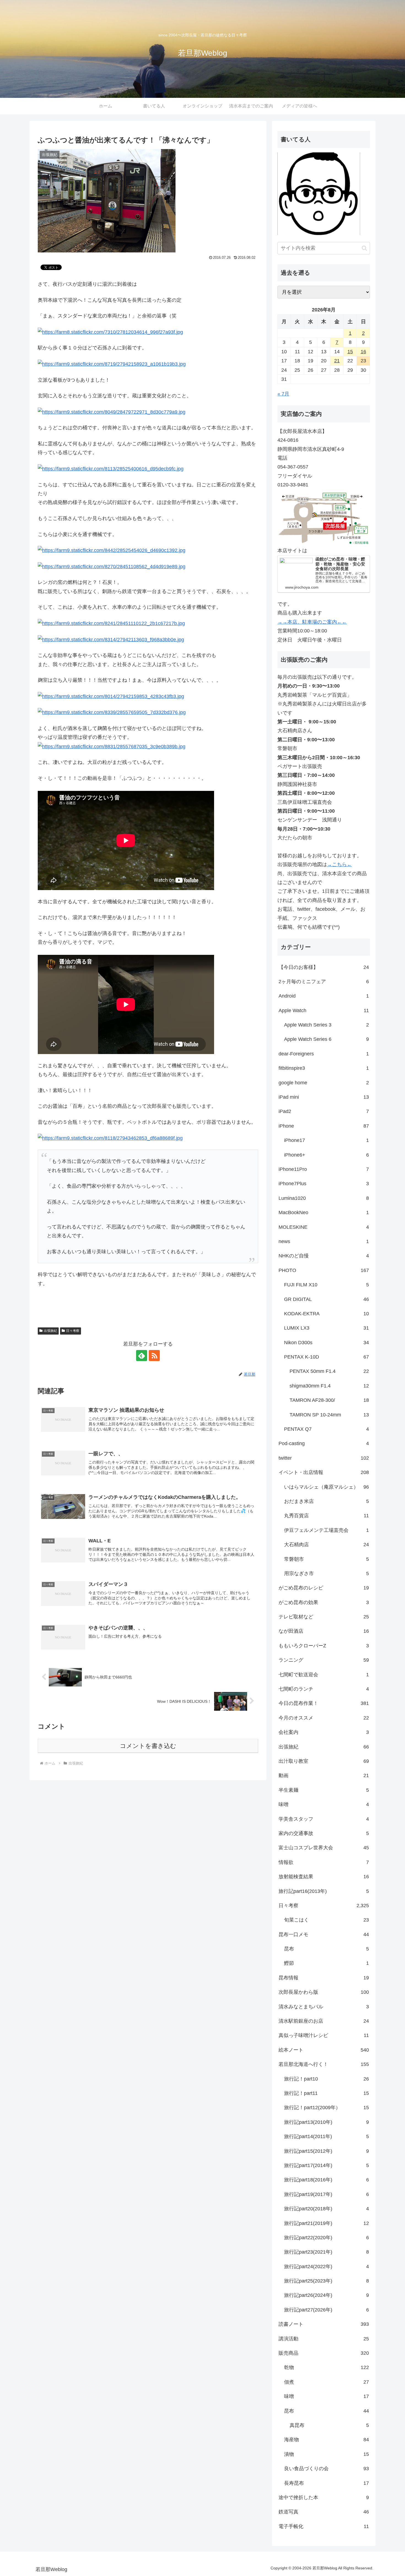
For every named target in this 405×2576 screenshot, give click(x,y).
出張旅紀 (50, 1331)
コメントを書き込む (148, 1746)
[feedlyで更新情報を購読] (142, 1356)
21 (337, 361)
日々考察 (73, 1331)
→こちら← (339, 864)
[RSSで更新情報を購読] (154, 1356)
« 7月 (283, 394)
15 (350, 352)
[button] (364, 248)
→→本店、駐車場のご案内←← (312, 622)
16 (363, 352)
